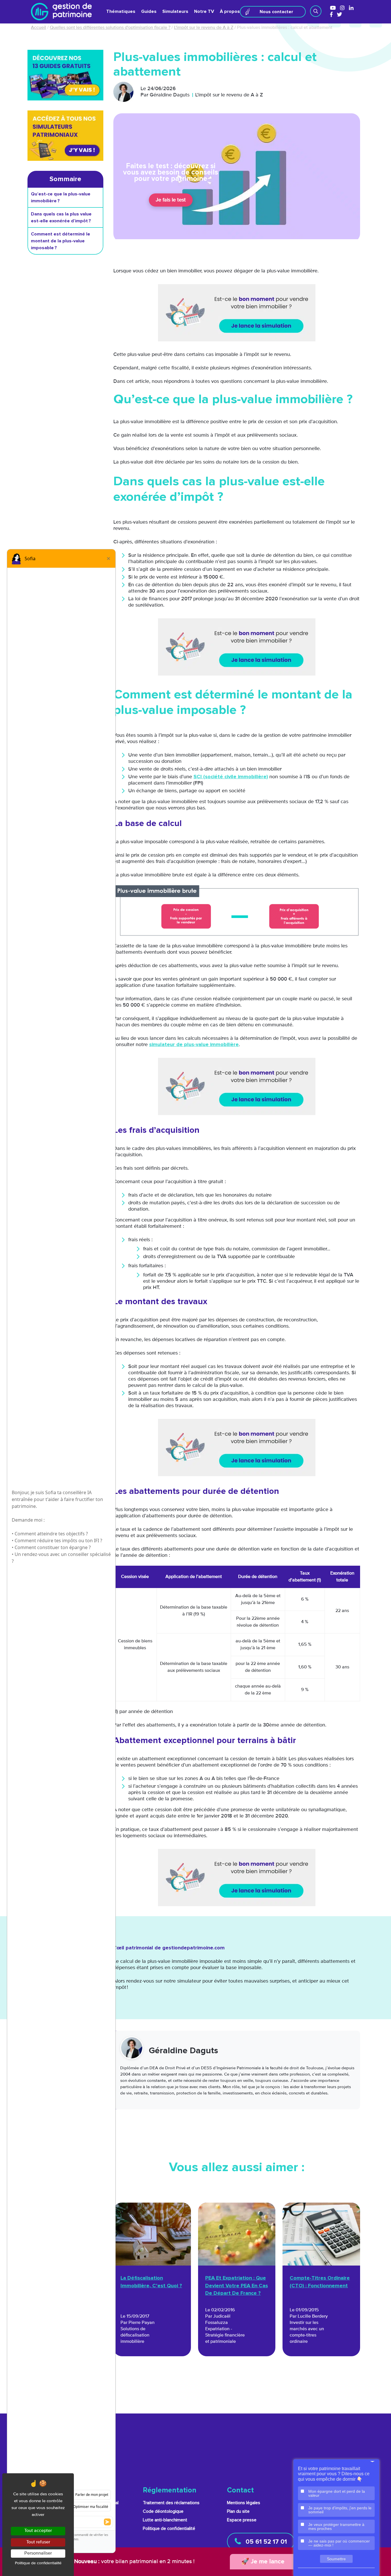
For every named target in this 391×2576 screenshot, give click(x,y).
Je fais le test (171, 200)
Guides (149, 11)
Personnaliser (38, 2553)
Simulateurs (175, 11)
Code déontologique (163, 2511)
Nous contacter (276, 12)
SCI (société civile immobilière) (231, 777)
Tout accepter (38, 2531)
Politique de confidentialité (169, 2529)
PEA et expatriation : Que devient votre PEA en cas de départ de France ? (237, 2286)
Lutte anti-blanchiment (165, 2520)
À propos (230, 11)
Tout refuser (38, 2542)
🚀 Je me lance (263, 2562)
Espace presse (242, 2520)
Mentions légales (244, 2503)
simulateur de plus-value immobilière (194, 1045)
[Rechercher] (316, 11)
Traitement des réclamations (171, 2503)
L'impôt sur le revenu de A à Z (204, 28)
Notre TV (204, 11)
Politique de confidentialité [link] (38, 2563)
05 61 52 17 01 (265, 2542)
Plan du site (238, 2511)
